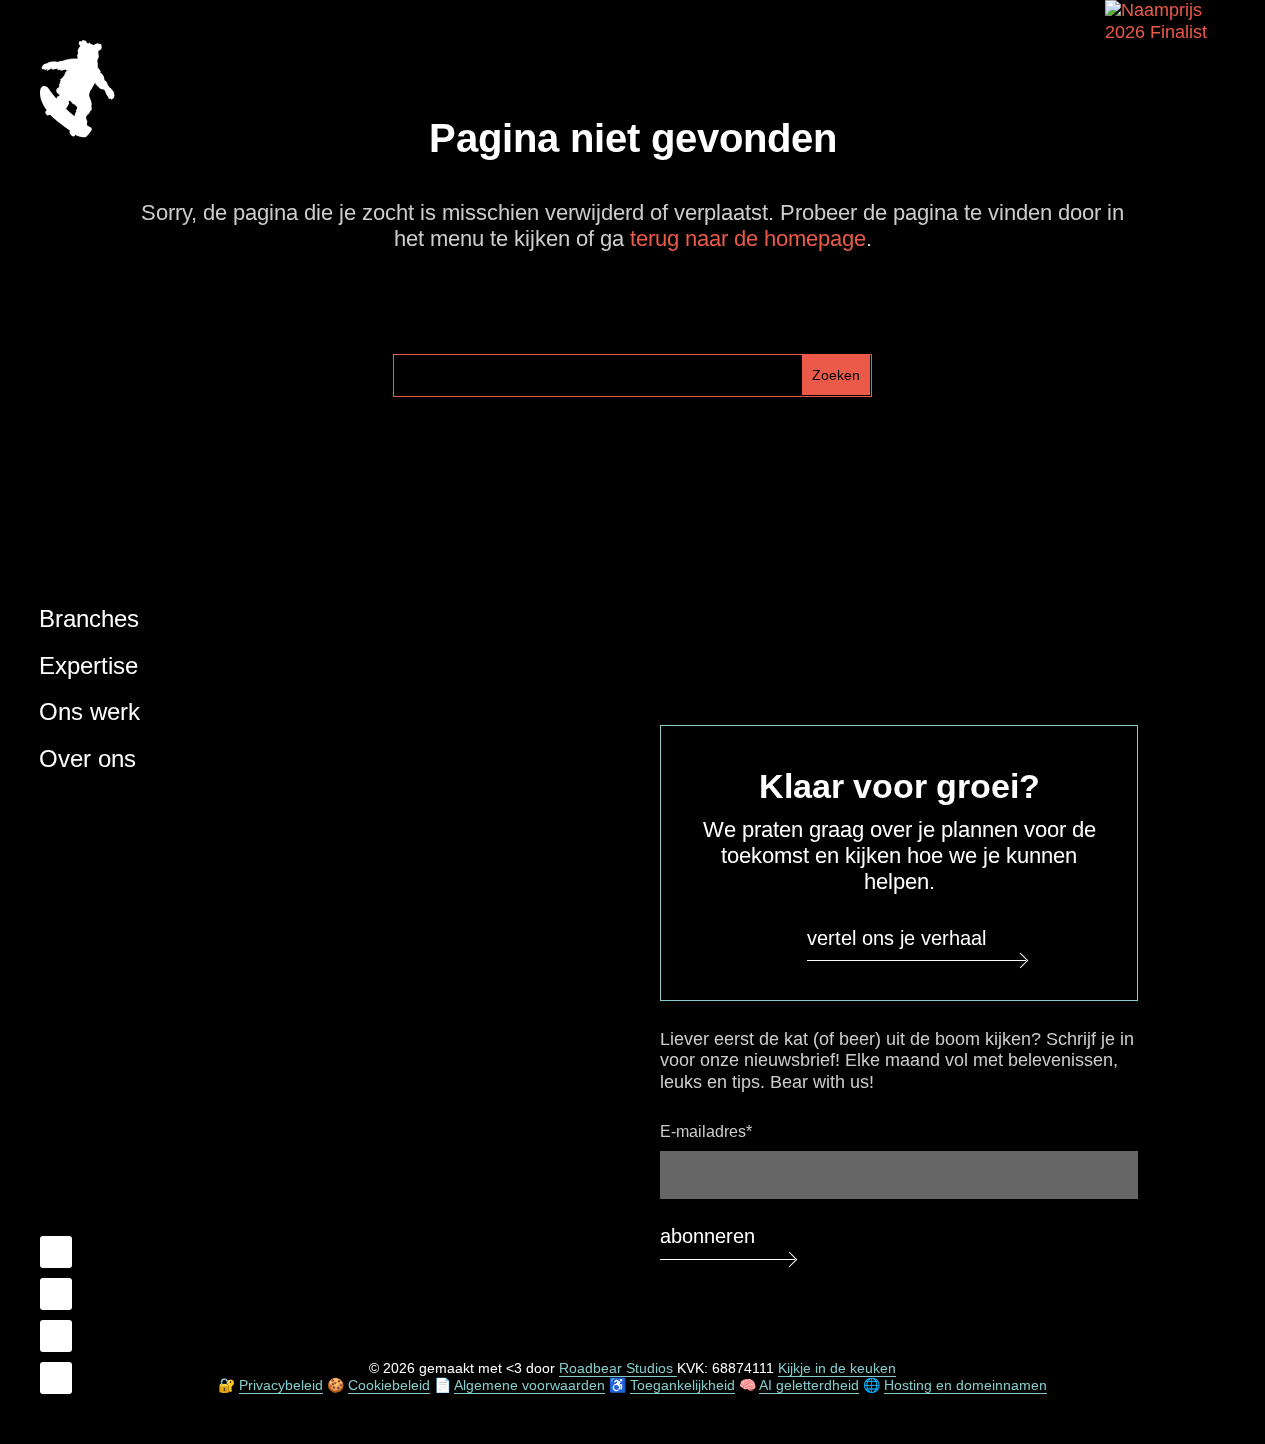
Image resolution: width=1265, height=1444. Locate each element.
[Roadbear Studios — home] (77, 91)
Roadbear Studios (618, 1368)
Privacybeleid (281, 1385)
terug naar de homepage (748, 238)
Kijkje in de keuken (837, 1368)
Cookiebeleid (389, 1385)
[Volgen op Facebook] (56, 1252)
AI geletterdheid (809, 1385)
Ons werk (89, 711)
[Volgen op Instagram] (56, 1378)
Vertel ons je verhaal (896, 938)
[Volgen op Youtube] (56, 1336)
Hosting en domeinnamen (965, 1385)
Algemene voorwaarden (529, 1385)
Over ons (87, 758)
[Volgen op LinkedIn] (56, 1294)
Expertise (88, 665)
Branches (89, 618)
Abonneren (707, 1236)
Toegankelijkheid (682, 1385)
